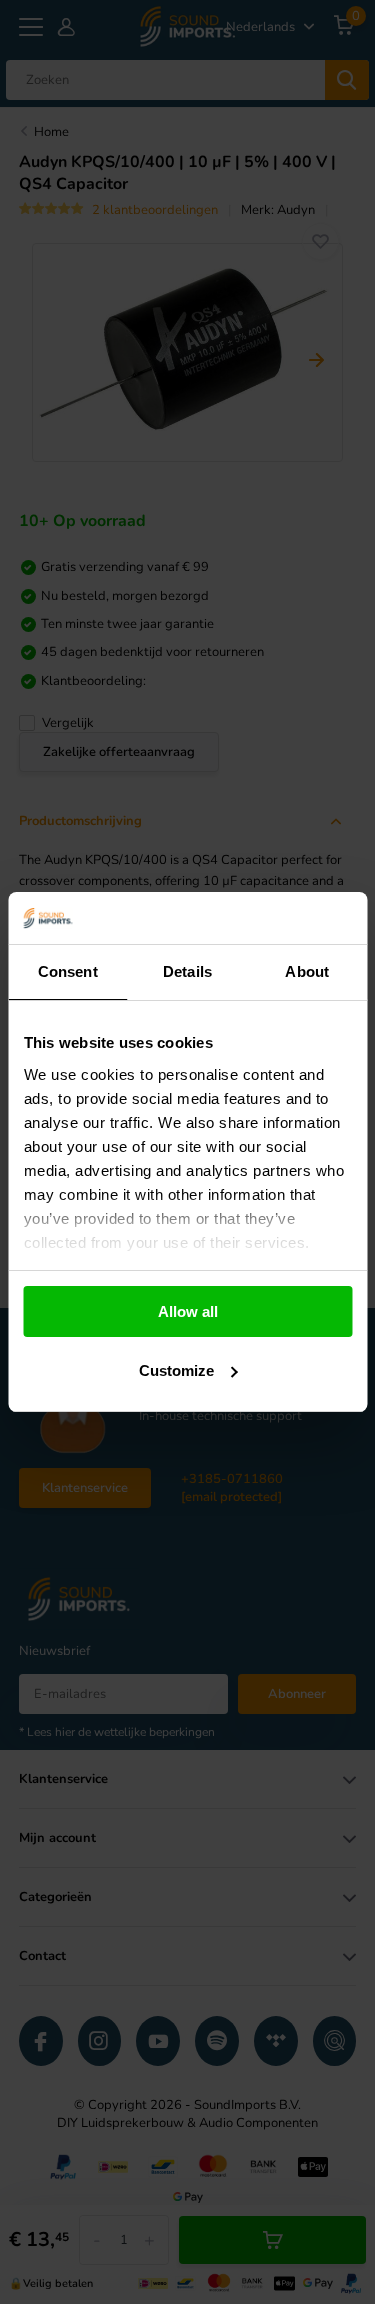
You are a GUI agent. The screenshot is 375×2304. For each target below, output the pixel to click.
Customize (176, 1370)
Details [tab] (187, 971)
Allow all (188, 1311)
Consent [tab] (68, 971)
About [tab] (307, 971)
